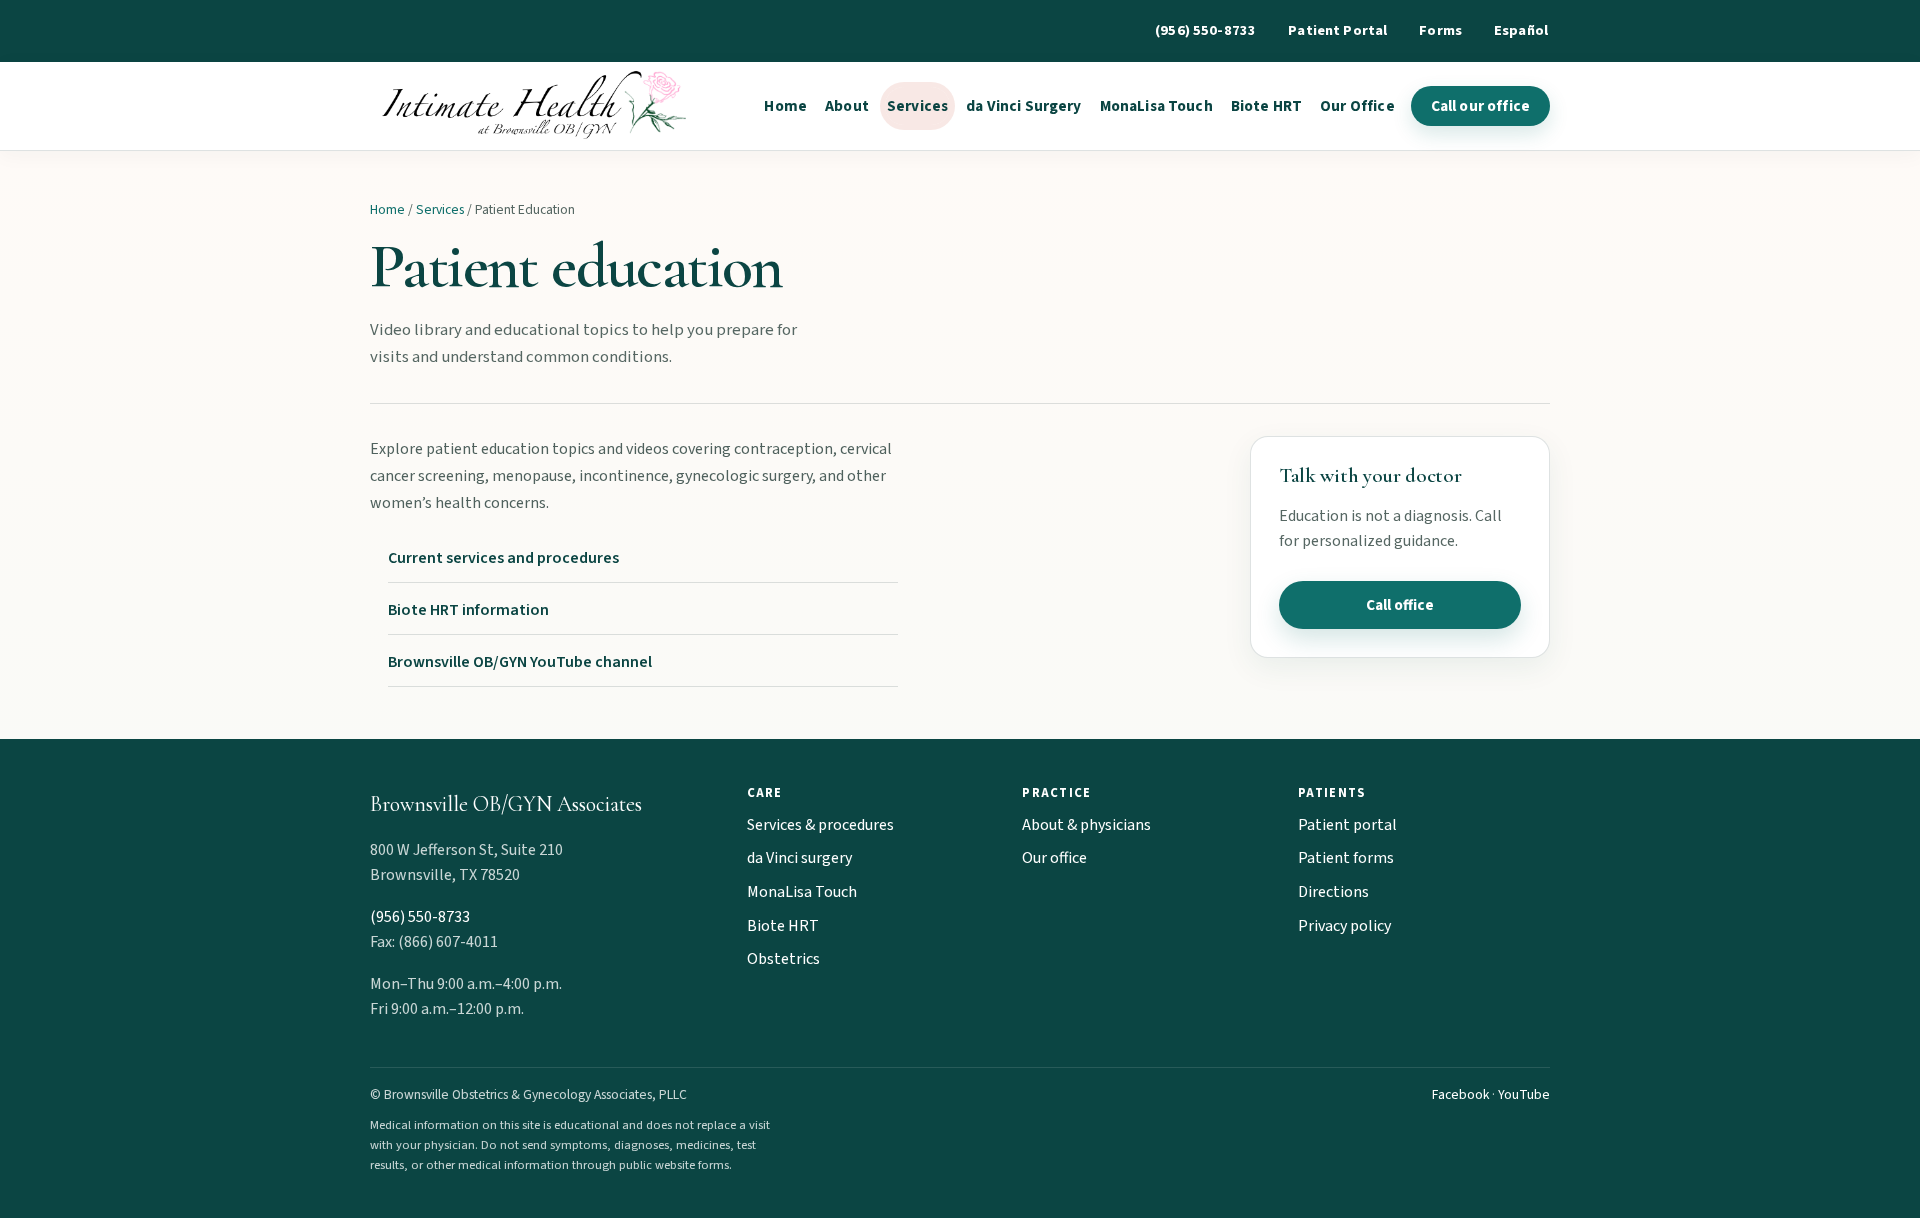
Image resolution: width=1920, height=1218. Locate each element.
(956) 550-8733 (1205, 30)
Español (1521, 30)
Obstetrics (783, 959)
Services (917, 106)
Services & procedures (820, 825)
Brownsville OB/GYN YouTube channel (520, 662)
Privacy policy (1344, 926)
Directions (1333, 892)
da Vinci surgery (799, 858)
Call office (1400, 605)
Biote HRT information (468, 610)
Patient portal (1347, 825)
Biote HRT (1266, 106)
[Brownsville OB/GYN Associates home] (529, 106)
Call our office (1480, 106)
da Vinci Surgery (1023, 106)
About (847, 106)
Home (785, 106)
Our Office (1357, 106)
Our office (1054, 858)
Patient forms (1346, 858)
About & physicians (1086, 825)
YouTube (1524, 1094)
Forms (1440, 30)
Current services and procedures (503, 558)
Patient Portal (1337, 30)
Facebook (1460, 1094)
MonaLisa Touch (1156, 106)
